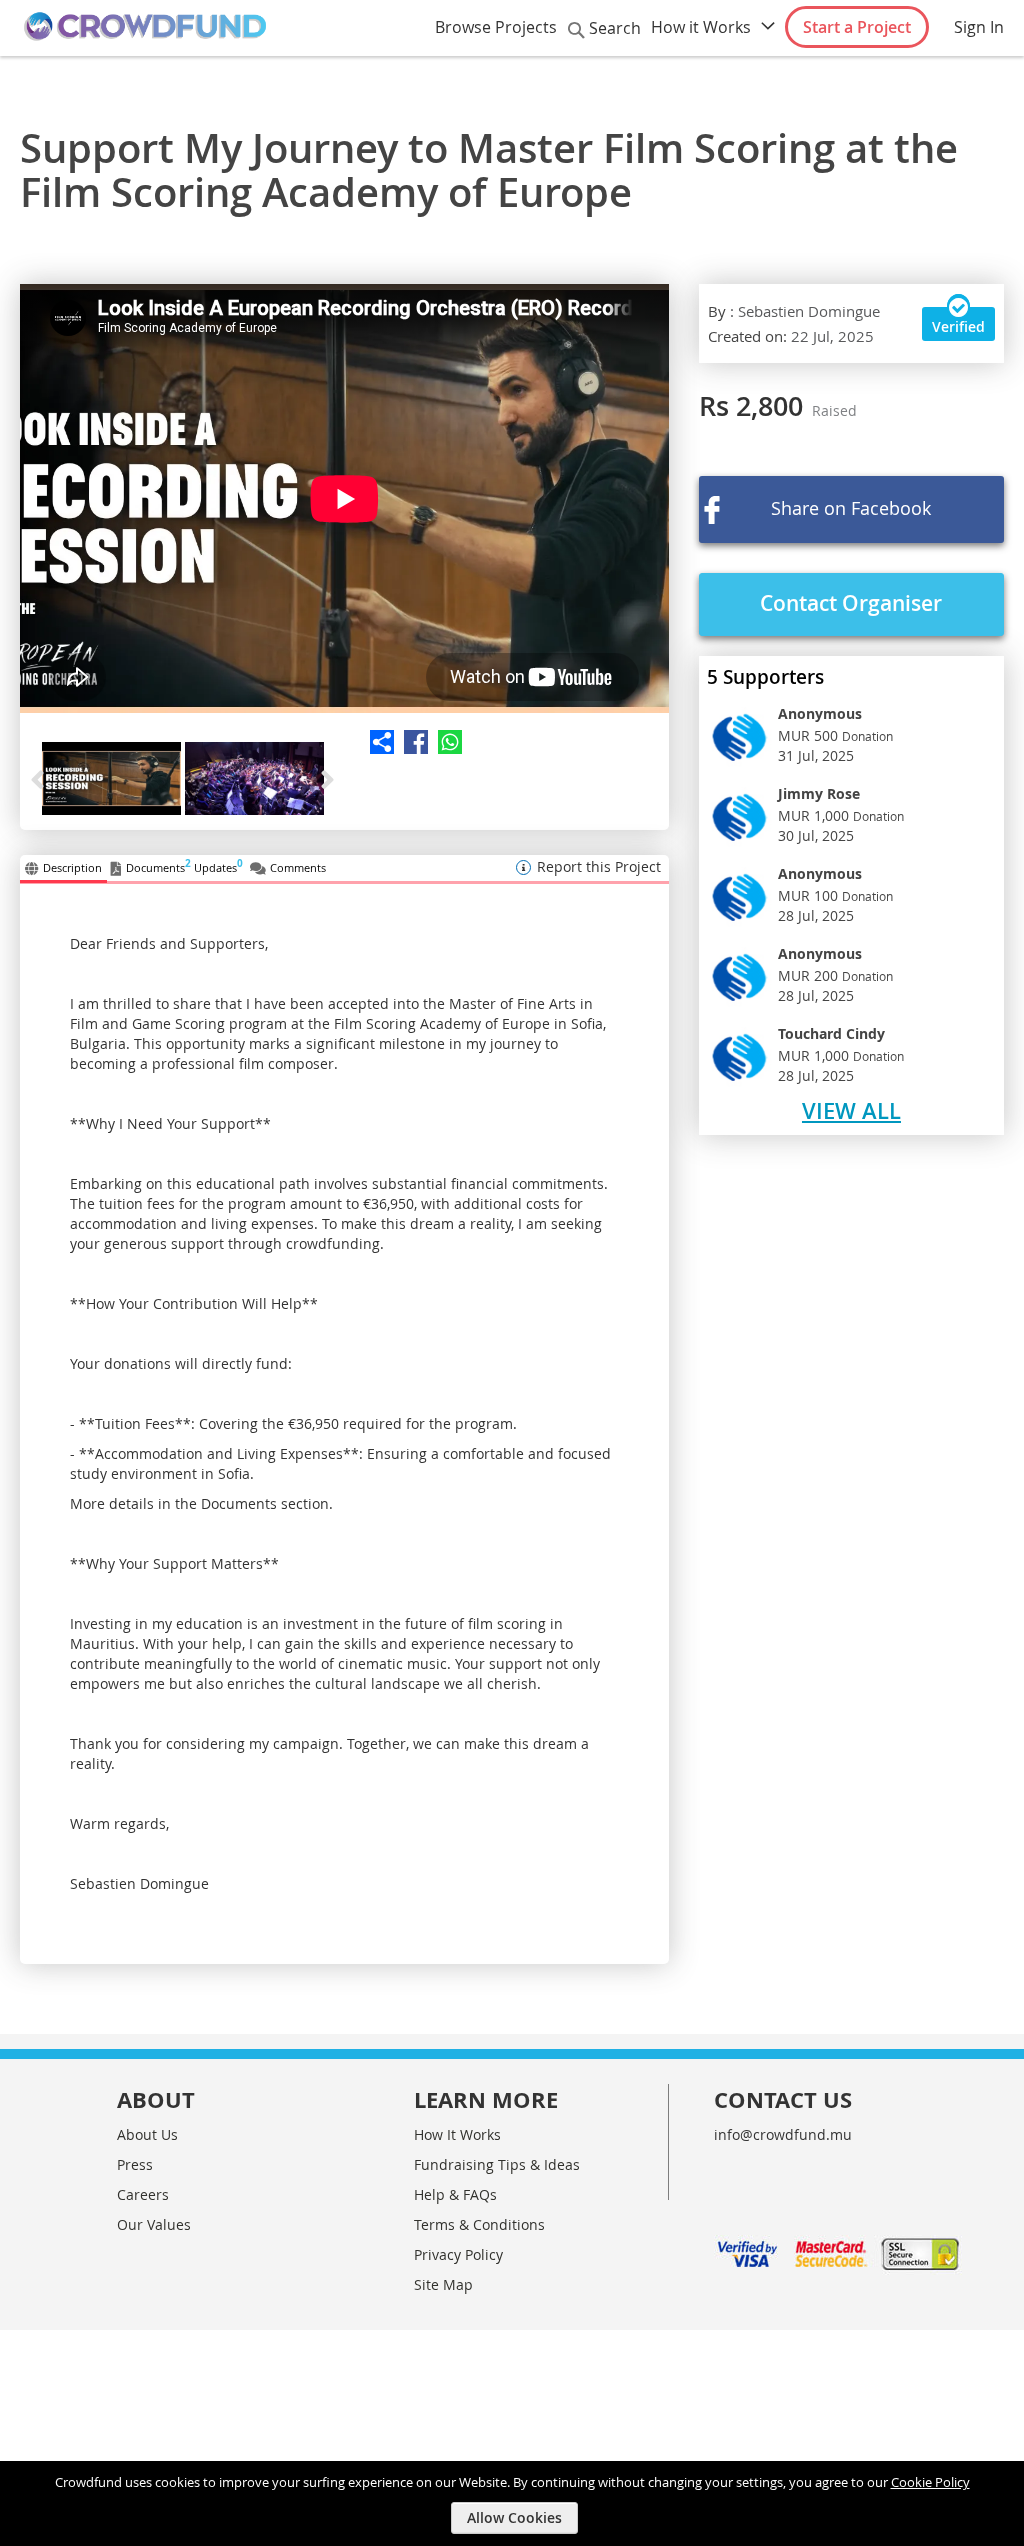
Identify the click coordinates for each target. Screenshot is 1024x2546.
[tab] (63, 869)
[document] (514, 2503)
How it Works (701, 27)
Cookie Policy (930, 2482)
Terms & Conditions (479, 2224)
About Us (147, 2134)
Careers (143, 2194)
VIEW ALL (851, 1111)
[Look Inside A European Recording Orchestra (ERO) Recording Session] (344, 498)
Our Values (154, 2224)
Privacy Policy (458, 2254)
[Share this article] (411, 742)
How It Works (457, 2134)
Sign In (979, 27)
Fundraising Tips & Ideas (497, 2164)
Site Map (443, 2284)
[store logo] (145, 27)
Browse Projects (496, 27)
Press (135, 2164)
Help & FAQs (455, 2194)
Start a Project (857, 27)
